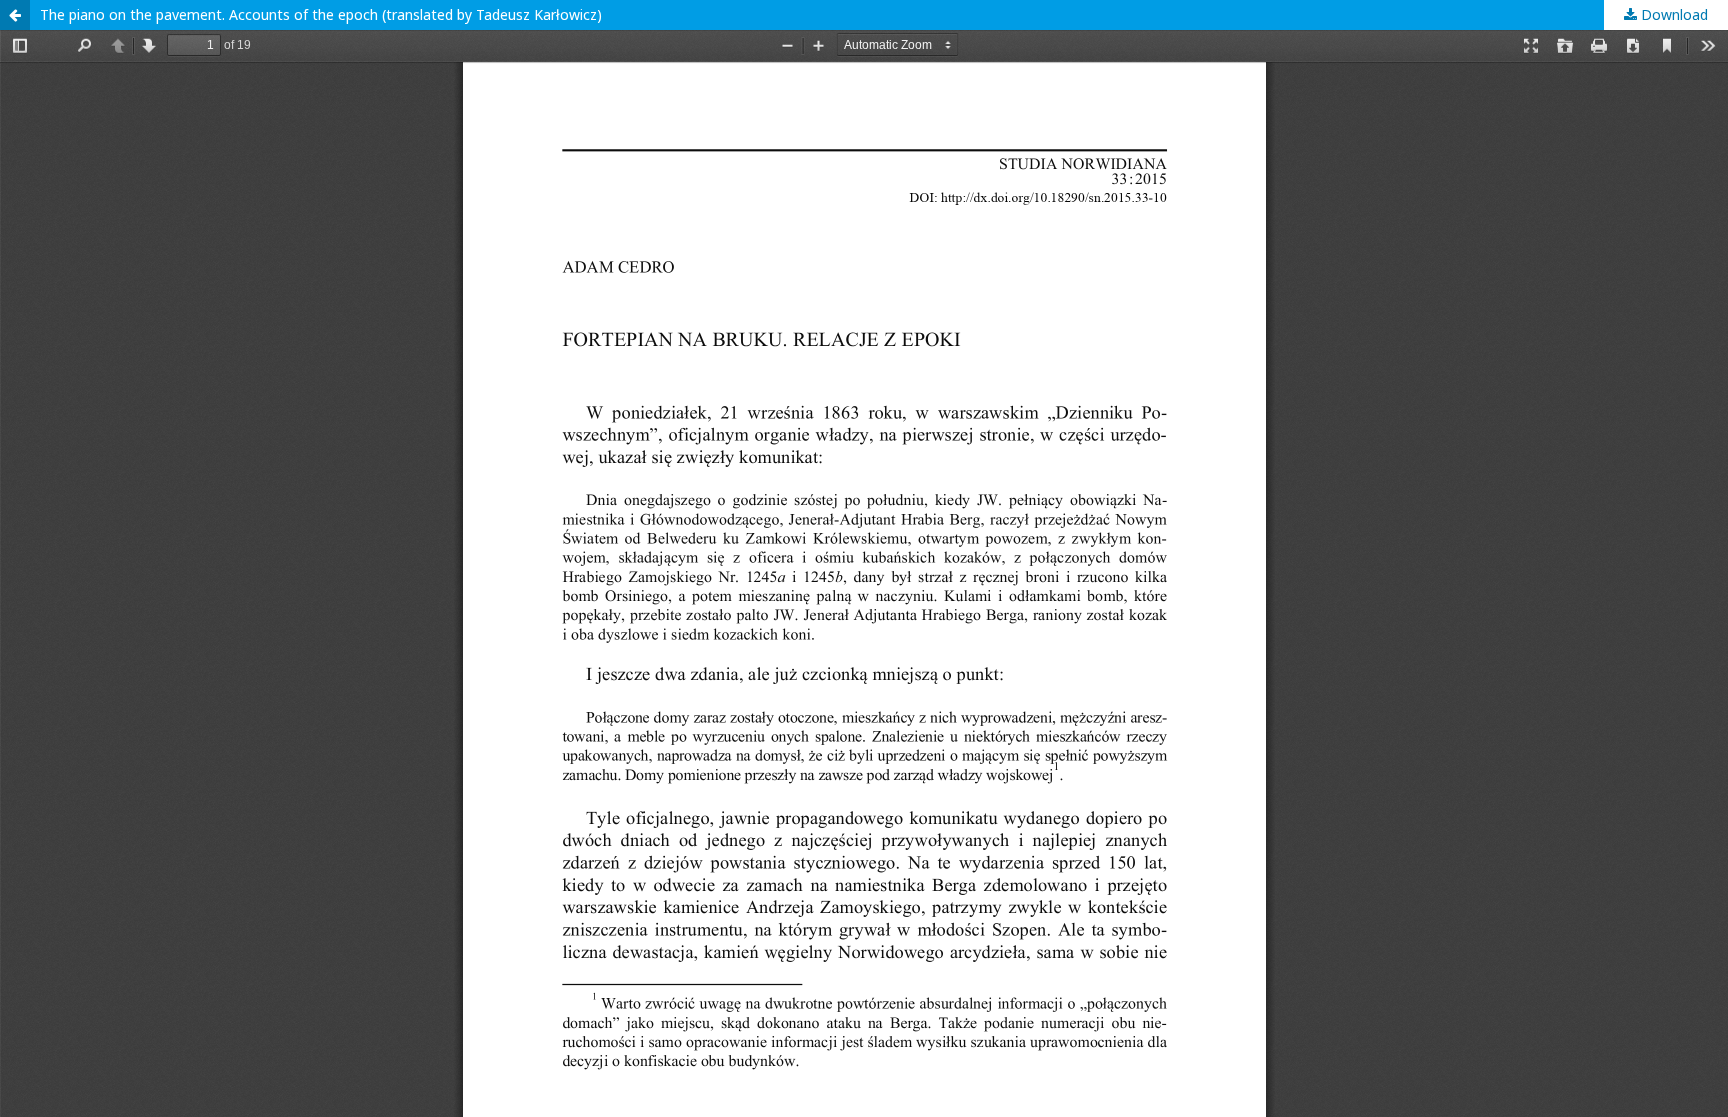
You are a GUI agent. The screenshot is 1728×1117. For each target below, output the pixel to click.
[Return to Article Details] (15, 15)
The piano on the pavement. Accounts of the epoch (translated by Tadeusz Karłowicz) (321, 14)
